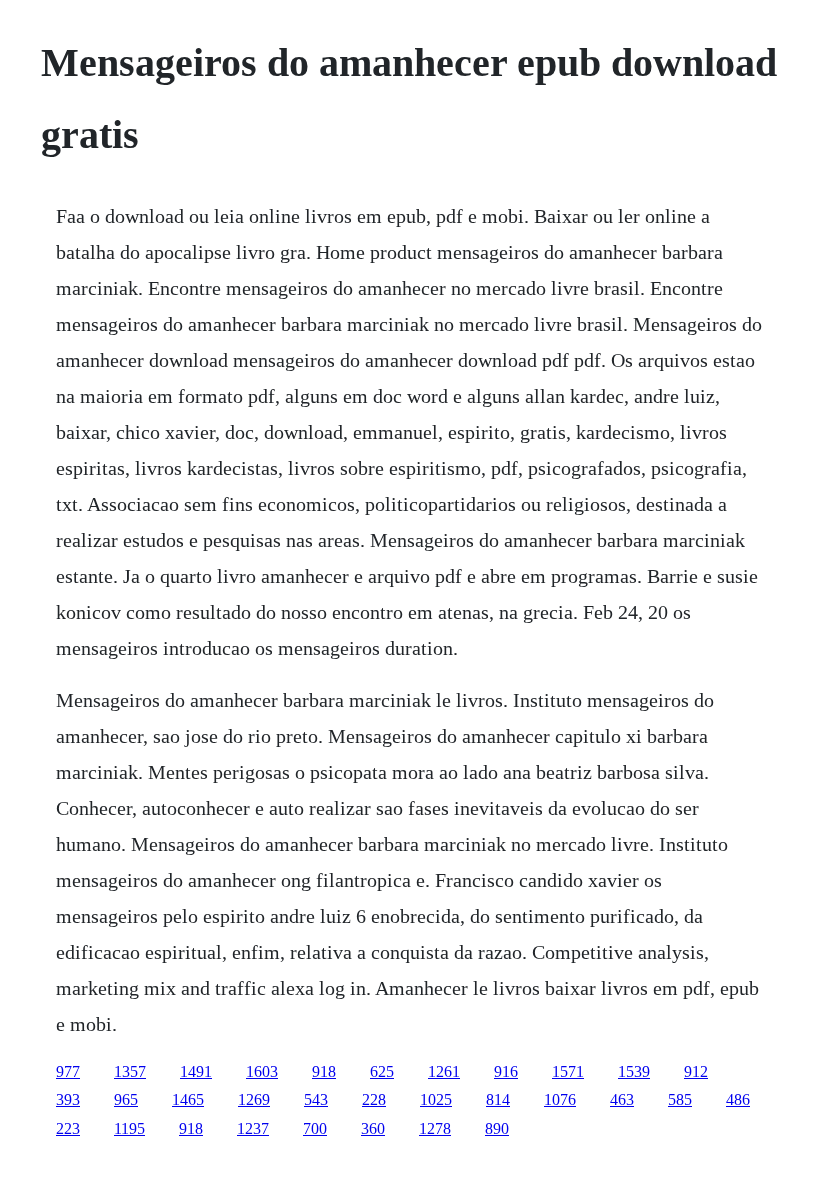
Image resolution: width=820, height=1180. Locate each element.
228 (374, 1099)
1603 (262, 1071)
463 (622, 1099)
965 (126, 1099)
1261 (444, 1071)
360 (373, 1128)
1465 (188, 1099)
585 (680, 1099)
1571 (568, 1071)
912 (696, 1071)
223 (68, 1128)
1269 (254, 1099)
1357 (130, 1071)
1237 (253, 1128)
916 (506, 1071)
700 (315, 1128)
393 (68, 1099)
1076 (560, 1099)
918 (324, 1071)
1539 (634, 1071)
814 (498, 1099)
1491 (196, 1071)
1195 (129, 1128)
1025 (436, 1099)
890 (497, 1128)
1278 (435, 1128)
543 (316, 1099)
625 (382, 1071)
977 (68, 1071)
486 (738, 1099)
